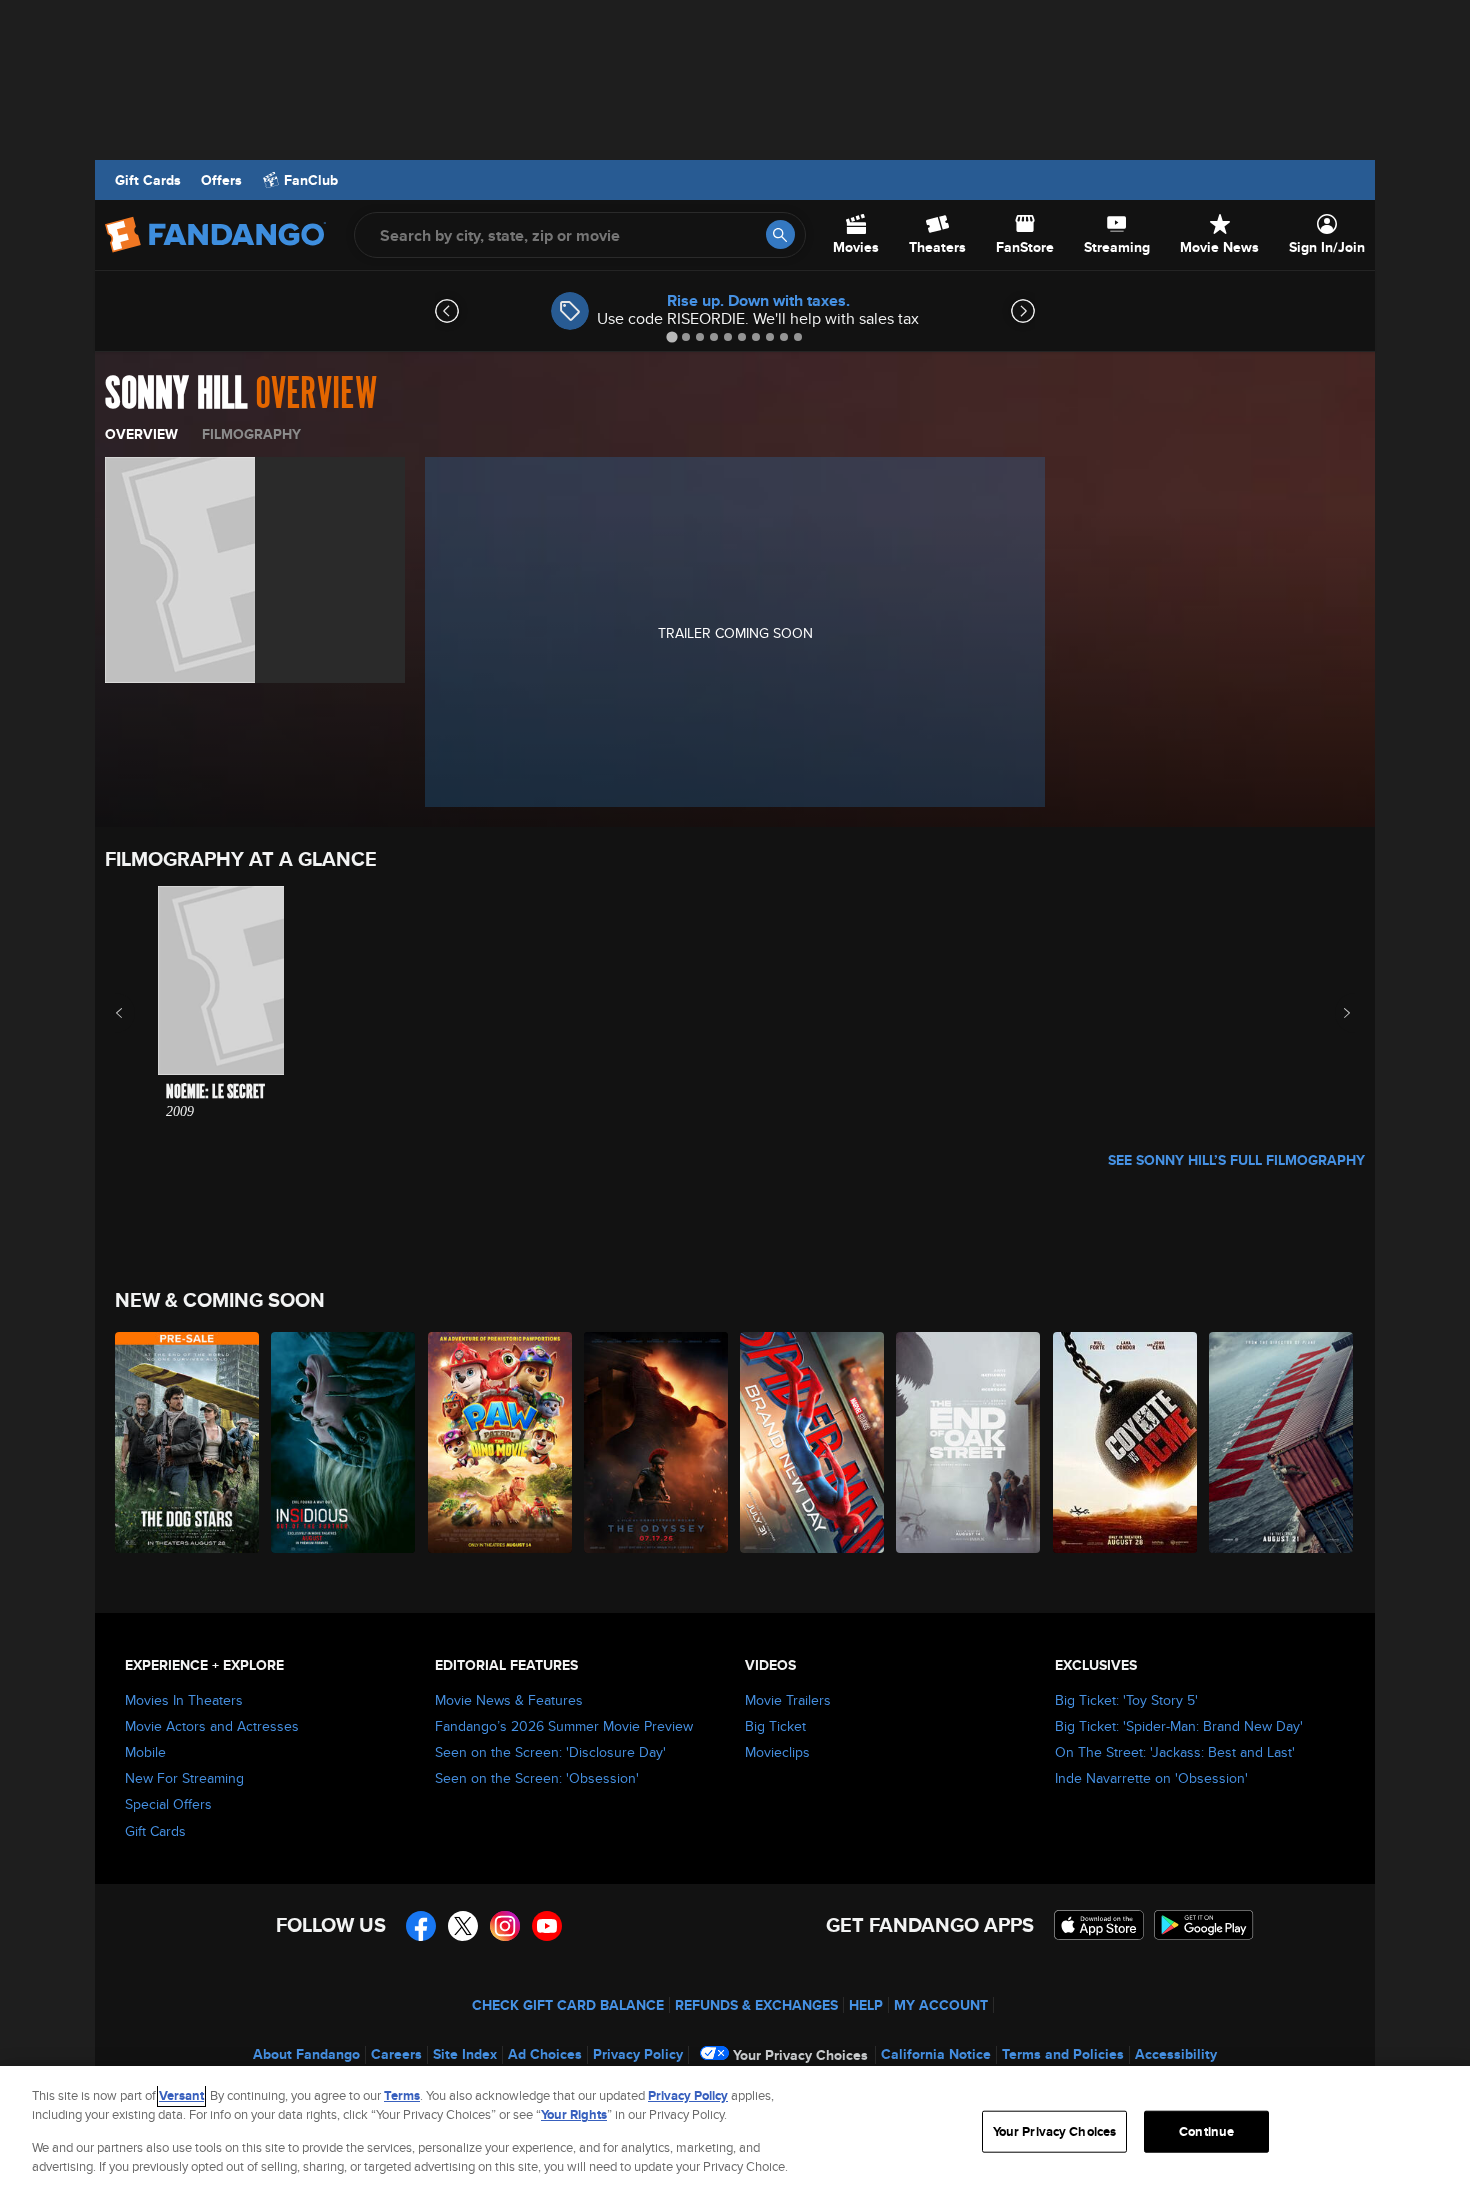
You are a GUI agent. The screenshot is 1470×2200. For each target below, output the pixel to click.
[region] (735, 2133)
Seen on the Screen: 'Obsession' (537, 1778)
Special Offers (168, 1804)
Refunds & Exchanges (756, 2005)
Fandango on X (463, 1926)
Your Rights (574, 2114)
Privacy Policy (638, 2054)
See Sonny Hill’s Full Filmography (1236, 1160)
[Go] (780, 234)
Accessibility (1176, 2054)
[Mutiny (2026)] (1282, 1442)
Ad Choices (545, 2054)
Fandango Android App (1204, 1925)
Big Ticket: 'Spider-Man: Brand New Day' (1179, 1726)
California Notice (936, 2054)
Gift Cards (148, 180)
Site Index (465, 2054)
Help (866, 2005)
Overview (141, 434)
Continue (1206, 2131)
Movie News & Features (509, 1700)
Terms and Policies (1063, 2054)
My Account (941, 2005)
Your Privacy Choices (800, 2055)
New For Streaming (184, 1778)
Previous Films (136, 1013)
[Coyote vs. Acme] (1126, 1442)
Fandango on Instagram (505, 1926)
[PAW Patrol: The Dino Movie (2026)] (501, 1442)
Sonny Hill (176, 394)
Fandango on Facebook (421, 1926)
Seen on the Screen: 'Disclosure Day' (550, 1752)
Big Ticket (775, 1726)
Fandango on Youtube (547, 1926)
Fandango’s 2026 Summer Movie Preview (564, 1726)
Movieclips (777, 1752)
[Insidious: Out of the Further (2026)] (344, 1442)
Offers (221, 180)
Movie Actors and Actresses (212, 1726)
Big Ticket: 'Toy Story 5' (1126, 1700)
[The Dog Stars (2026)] (188, 1442)
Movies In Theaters (184, 1700)
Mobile (145, 1752)
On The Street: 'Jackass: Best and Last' (1175, 1752)
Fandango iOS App (1099, 1925)
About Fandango (306, 2054)
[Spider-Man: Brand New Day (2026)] (813, 1442)
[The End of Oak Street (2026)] (969, 1442)
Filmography (251, 434)
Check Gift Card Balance (568, 2005)
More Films (1333, 1013)
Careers (396, 2054)
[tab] (671, 336)
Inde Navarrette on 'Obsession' (1151, 1778)
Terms (402, 2095)
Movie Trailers (788, 1700)
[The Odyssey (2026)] (657, 1442)
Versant (181, 2095)
